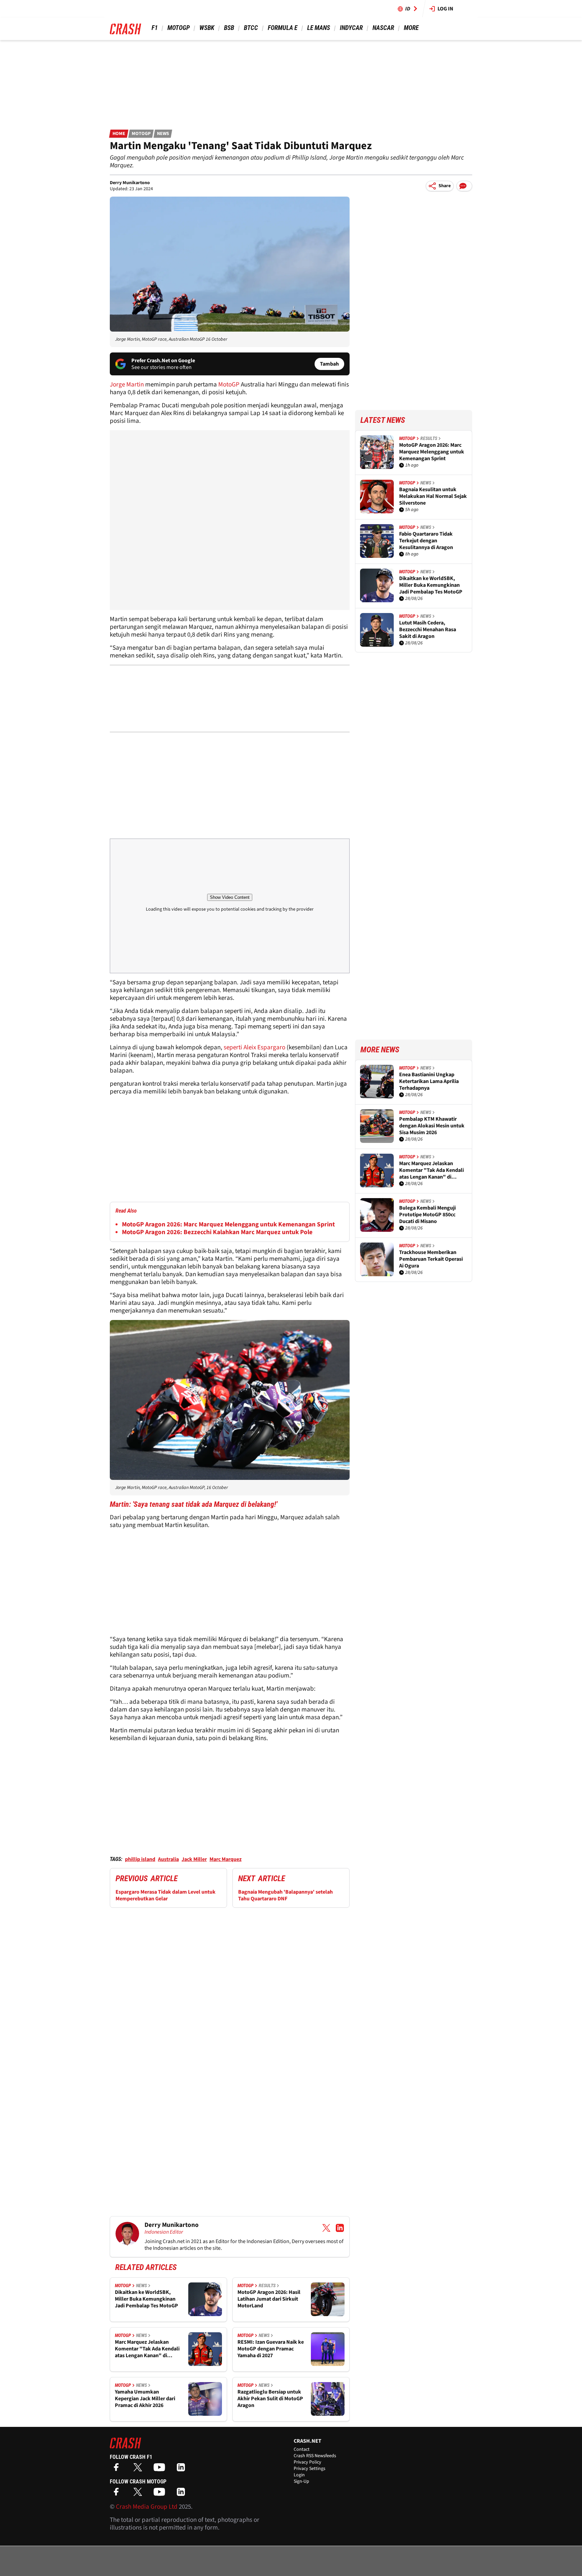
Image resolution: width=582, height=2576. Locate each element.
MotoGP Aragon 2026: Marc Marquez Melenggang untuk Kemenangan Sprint (228, 1225)
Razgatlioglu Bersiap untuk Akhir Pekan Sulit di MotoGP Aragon (270, 2399)
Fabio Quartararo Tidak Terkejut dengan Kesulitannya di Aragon (426, 541)
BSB (229, 28)
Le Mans (319, 28)
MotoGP (179, 28)
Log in (445, 9)
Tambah (329, 364)
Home (119, 134)
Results (267, 2285)
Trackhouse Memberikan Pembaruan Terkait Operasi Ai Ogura (431, 1259)
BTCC (251, 28)
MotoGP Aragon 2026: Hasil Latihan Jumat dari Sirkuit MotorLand (269, 2299)
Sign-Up (301, 2481)
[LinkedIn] (183, 2469)
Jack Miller (194, 1859)
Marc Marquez (225, 1859)
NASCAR (383, 28)
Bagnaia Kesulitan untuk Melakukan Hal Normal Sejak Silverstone (433, 496)
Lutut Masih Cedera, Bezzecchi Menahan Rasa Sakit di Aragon (428, 630)
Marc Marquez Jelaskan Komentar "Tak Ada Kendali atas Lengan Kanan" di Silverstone (147, 2349)
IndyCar (351, 28)
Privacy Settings (310, 2469)
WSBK (207, 28)
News (163, 134)
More (411, 28)
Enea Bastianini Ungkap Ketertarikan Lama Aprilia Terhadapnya (429, 1081)
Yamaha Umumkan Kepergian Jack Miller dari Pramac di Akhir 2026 (145, 2399)
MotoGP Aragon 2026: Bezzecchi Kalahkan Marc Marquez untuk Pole (217, 1232)
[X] (139, 2469)
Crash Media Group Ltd (147, 2507)
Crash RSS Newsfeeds (315, 2456)
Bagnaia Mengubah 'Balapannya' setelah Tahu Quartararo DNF (285, 1895)
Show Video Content (230, 897)
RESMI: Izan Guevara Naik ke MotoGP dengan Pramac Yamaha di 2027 (271, 2349)
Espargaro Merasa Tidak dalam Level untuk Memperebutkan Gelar (166, 1895)
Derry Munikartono (130, 183)
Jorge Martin (127, 385)
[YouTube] (161, 2469)
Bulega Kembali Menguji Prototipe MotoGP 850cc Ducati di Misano (427, 1215)
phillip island (140, 1859)
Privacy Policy (308, 2462)
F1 (155, 28)
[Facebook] (118, 2469)
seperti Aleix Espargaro (254, 1047)
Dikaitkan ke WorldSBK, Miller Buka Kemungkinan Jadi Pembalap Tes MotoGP (147, 2299)
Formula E (283, 28)
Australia (168, 1859)
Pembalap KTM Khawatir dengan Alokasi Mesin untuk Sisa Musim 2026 (432, 1126)
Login (299, 2475)
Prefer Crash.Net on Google (163, 361)
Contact (302, 2449)
